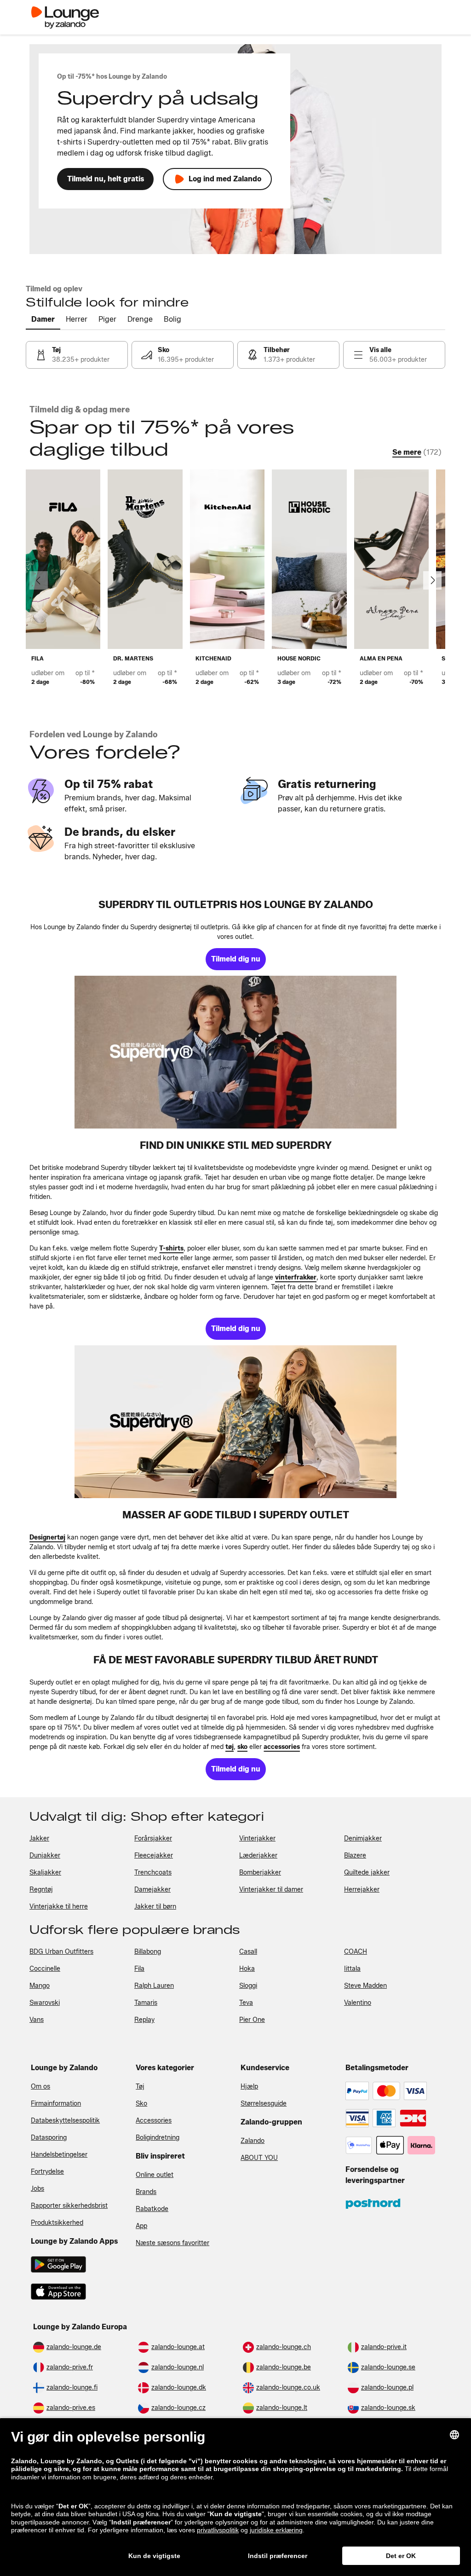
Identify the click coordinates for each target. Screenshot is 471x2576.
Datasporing (49, 2138)
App (141, 2226)
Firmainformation (56, 2104)
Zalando (253, 2141)
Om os (40, 2087)
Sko (141, 2104)
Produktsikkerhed (57, 2223)
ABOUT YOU (259, 2158)
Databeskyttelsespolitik (65, 2121)
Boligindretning (158, 2138)
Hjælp (249, 2087)
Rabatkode (152, 2209)
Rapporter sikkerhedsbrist (69, 2206)
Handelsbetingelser (59, 2155)
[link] (77, 355)
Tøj (140, 2087)
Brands (146, 2192)
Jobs (37, 2189)
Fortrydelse (47, 2172)
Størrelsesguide (264, 2104)
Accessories (154, 2121)
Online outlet (155, 2175)
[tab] (43, 320)
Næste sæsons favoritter (172, 2243)
